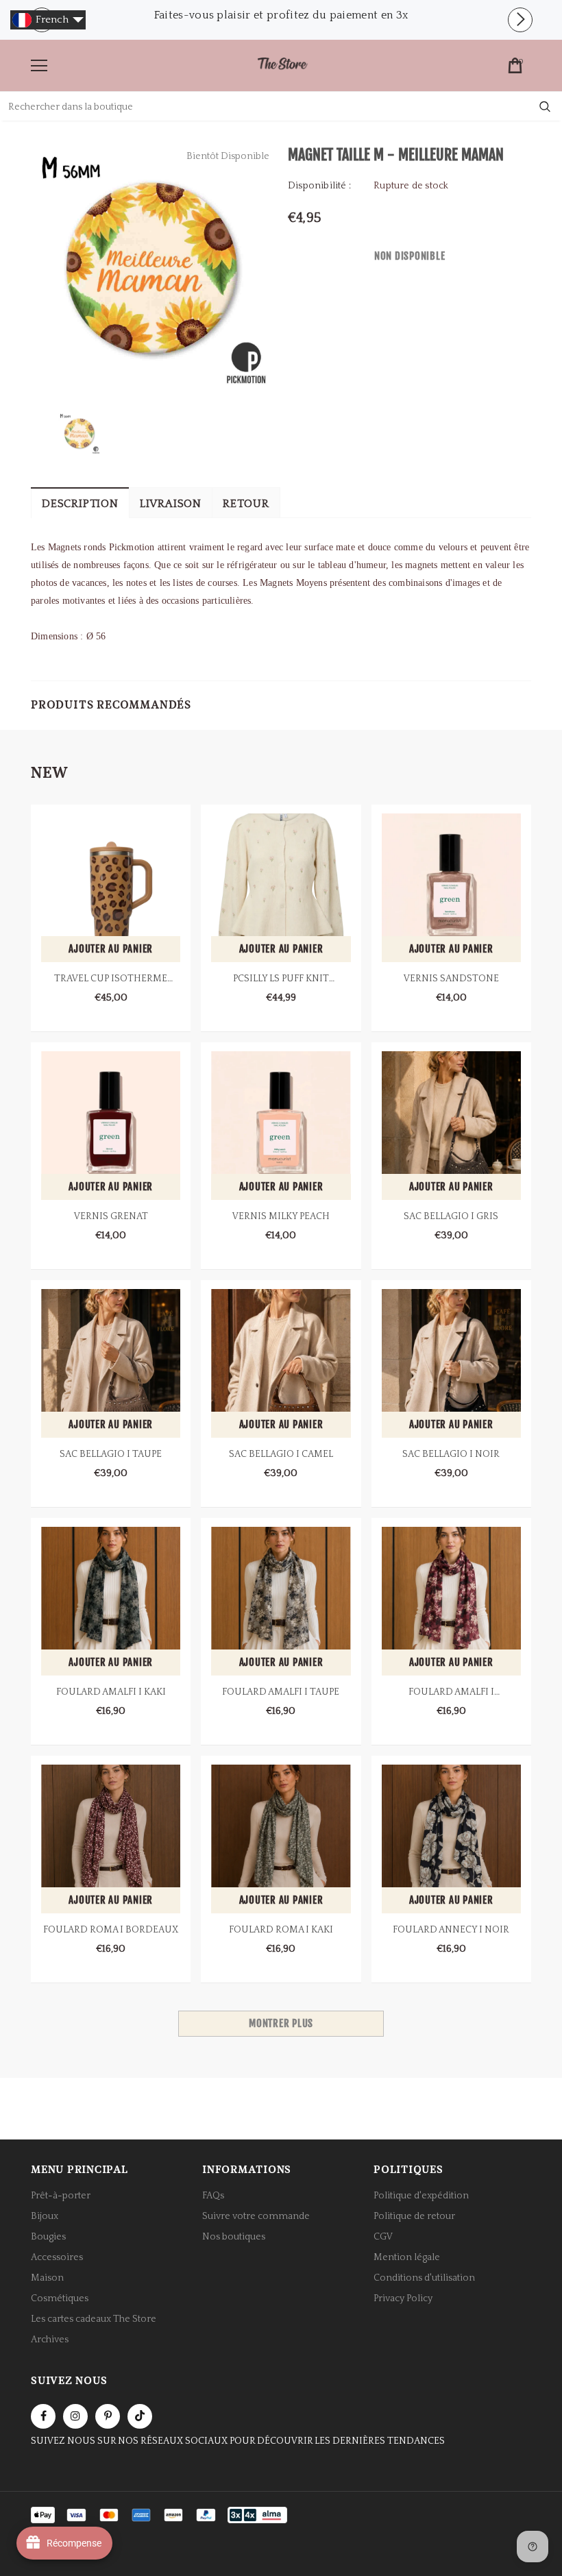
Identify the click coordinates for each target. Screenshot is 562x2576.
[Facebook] (43, 2416)
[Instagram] (75, 2416)
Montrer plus (281, 2023)
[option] (281, 15)
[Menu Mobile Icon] (39, 66)
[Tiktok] (140, 2416)
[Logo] (282, 65)
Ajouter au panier (111, 949)
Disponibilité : (319, 186)
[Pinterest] (108, 2416)
